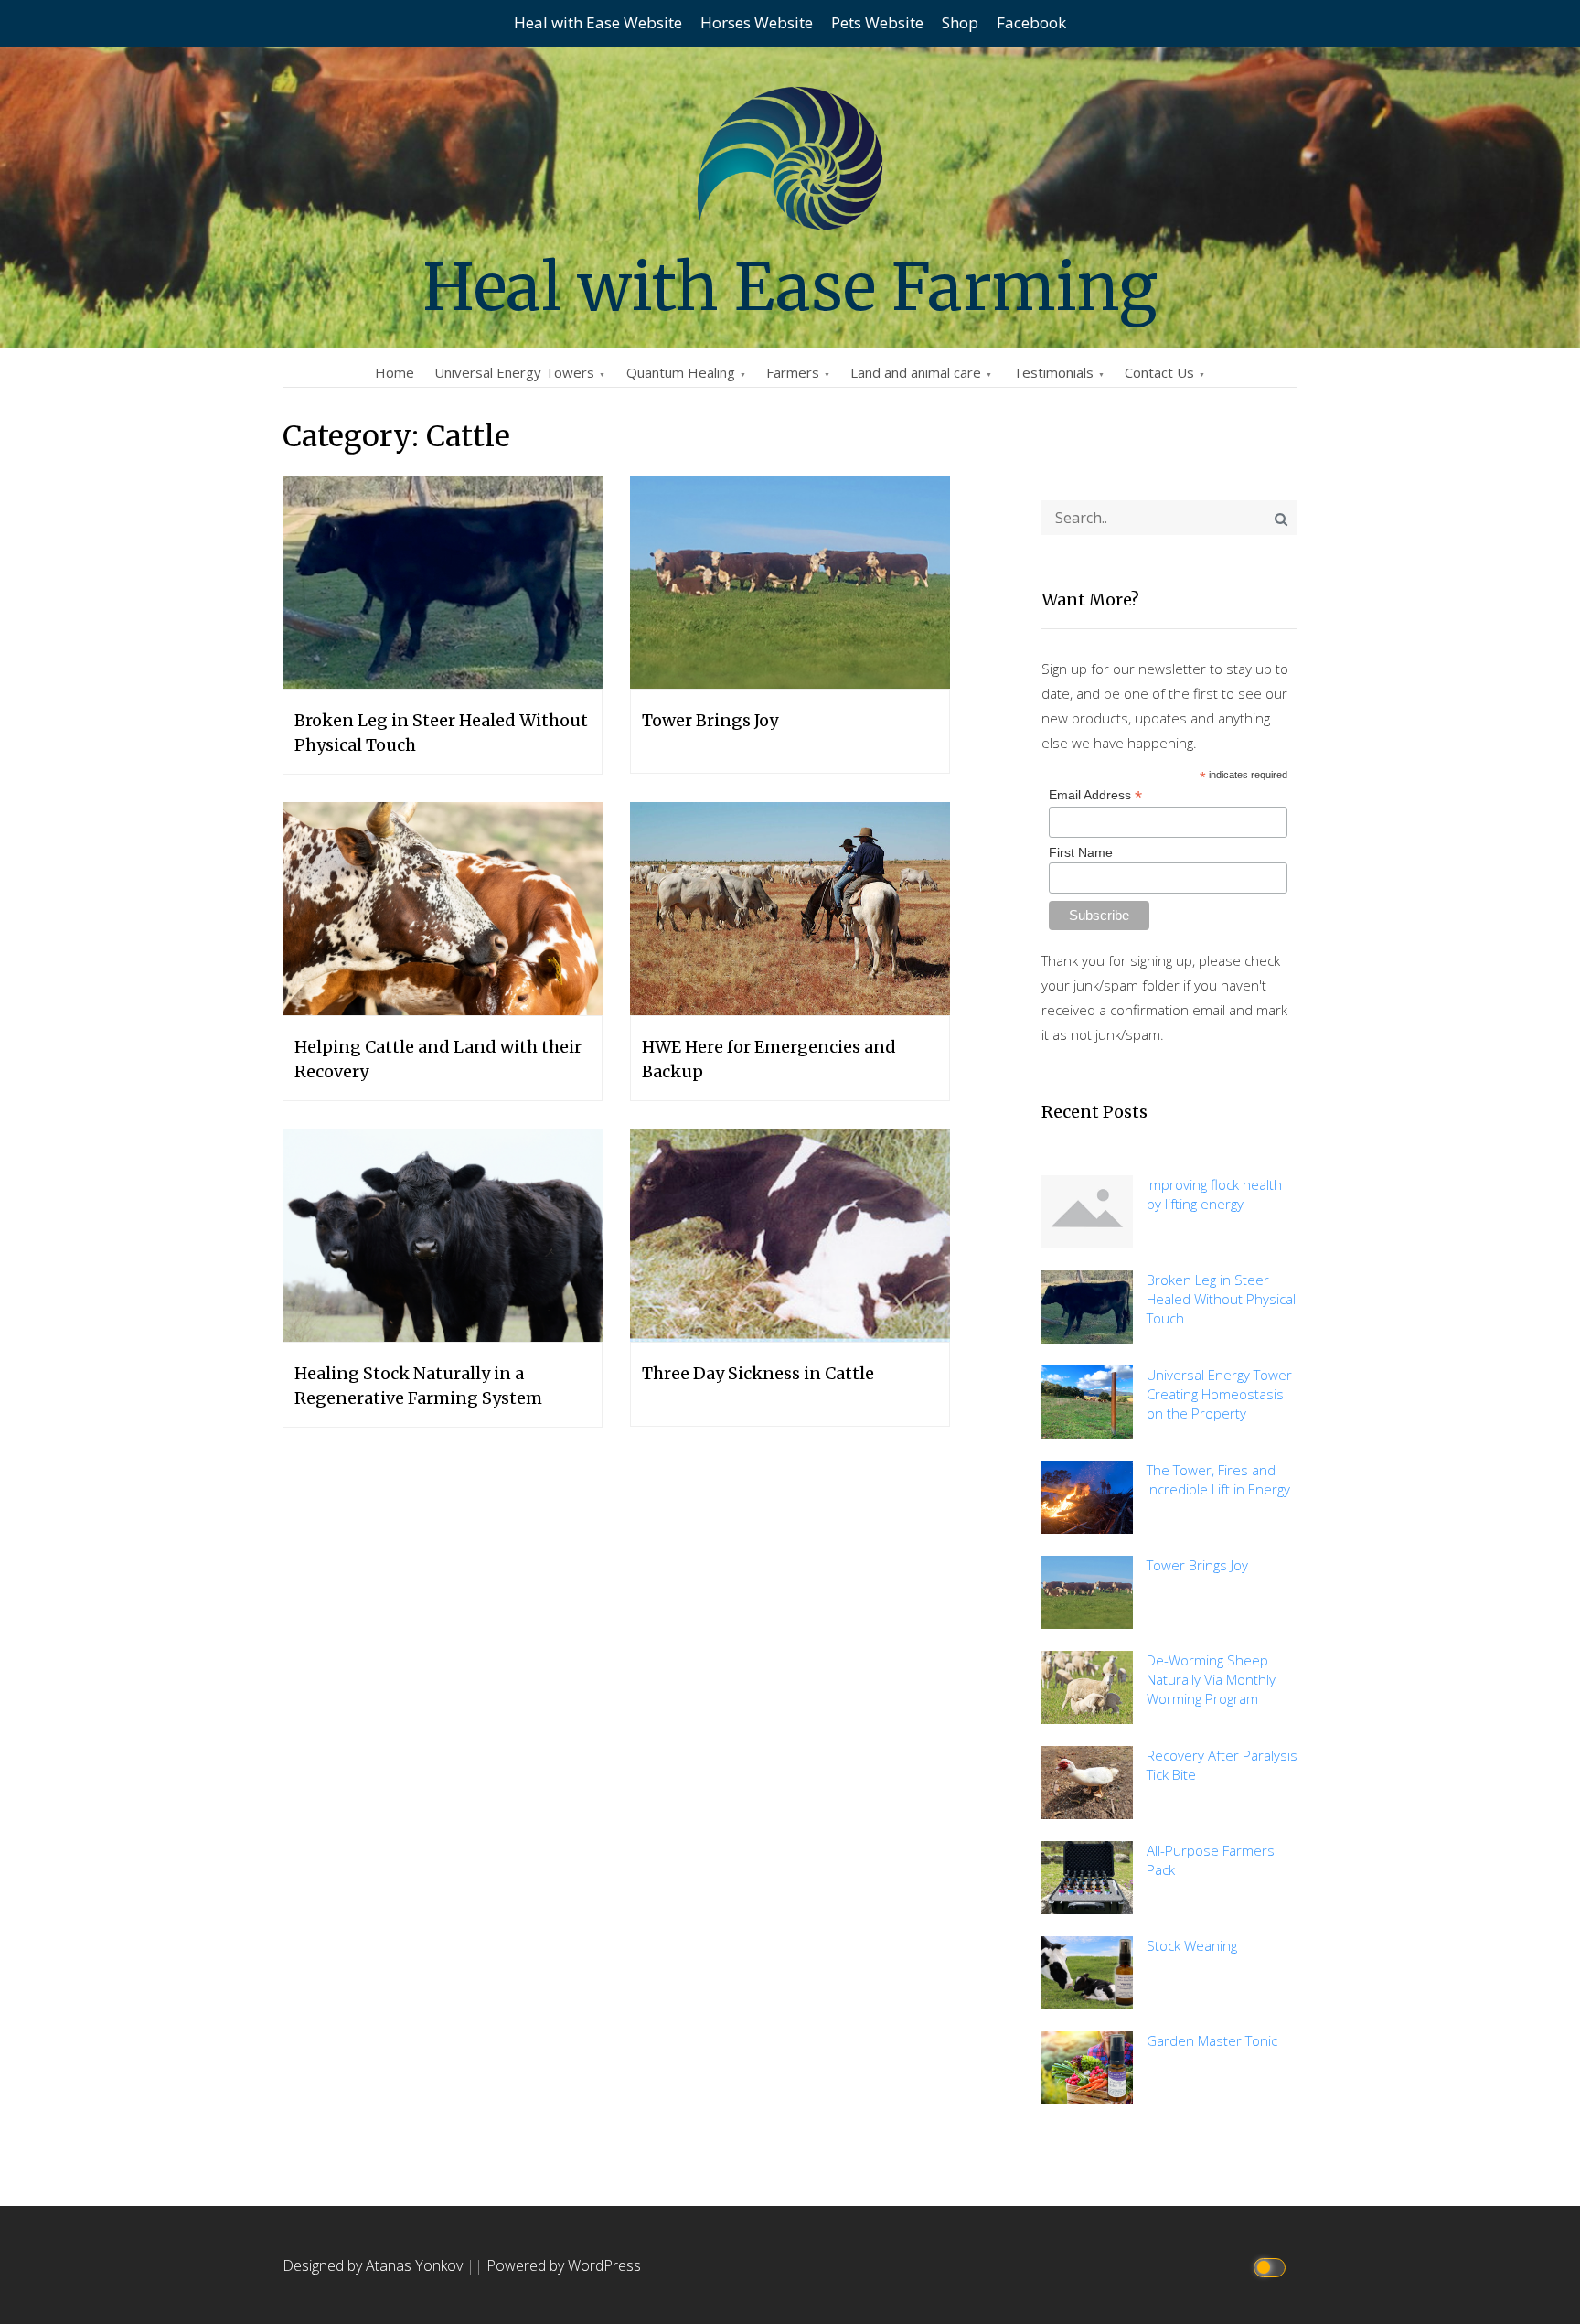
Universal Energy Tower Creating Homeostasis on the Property (1219, 1394)
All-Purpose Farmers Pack (1211, 1860)
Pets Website (877, 22)
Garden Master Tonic (1212, 2040)
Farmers (793, 372)
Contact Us (1159, 372)
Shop (960, 22)
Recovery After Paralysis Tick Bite (1222, 1765)
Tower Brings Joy (1197, 1565)
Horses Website (757, 22)
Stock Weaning (1192, 1945)
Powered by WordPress (564, 2265)
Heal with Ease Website (598, 22)
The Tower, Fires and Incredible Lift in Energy (1218, 1479)
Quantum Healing (681, 372)
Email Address (1095, 795)
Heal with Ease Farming (790, 287)
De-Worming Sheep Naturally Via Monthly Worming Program (1211, 1679)
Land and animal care (916, 372)
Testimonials (1053, 372)
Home (395, 372)
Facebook (1031, 22)
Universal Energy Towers (514, 372)
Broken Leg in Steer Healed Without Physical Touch (1221, 1299)
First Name (1081, 852)
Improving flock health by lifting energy (1214, 1194)
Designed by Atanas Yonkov (374, 2265)
